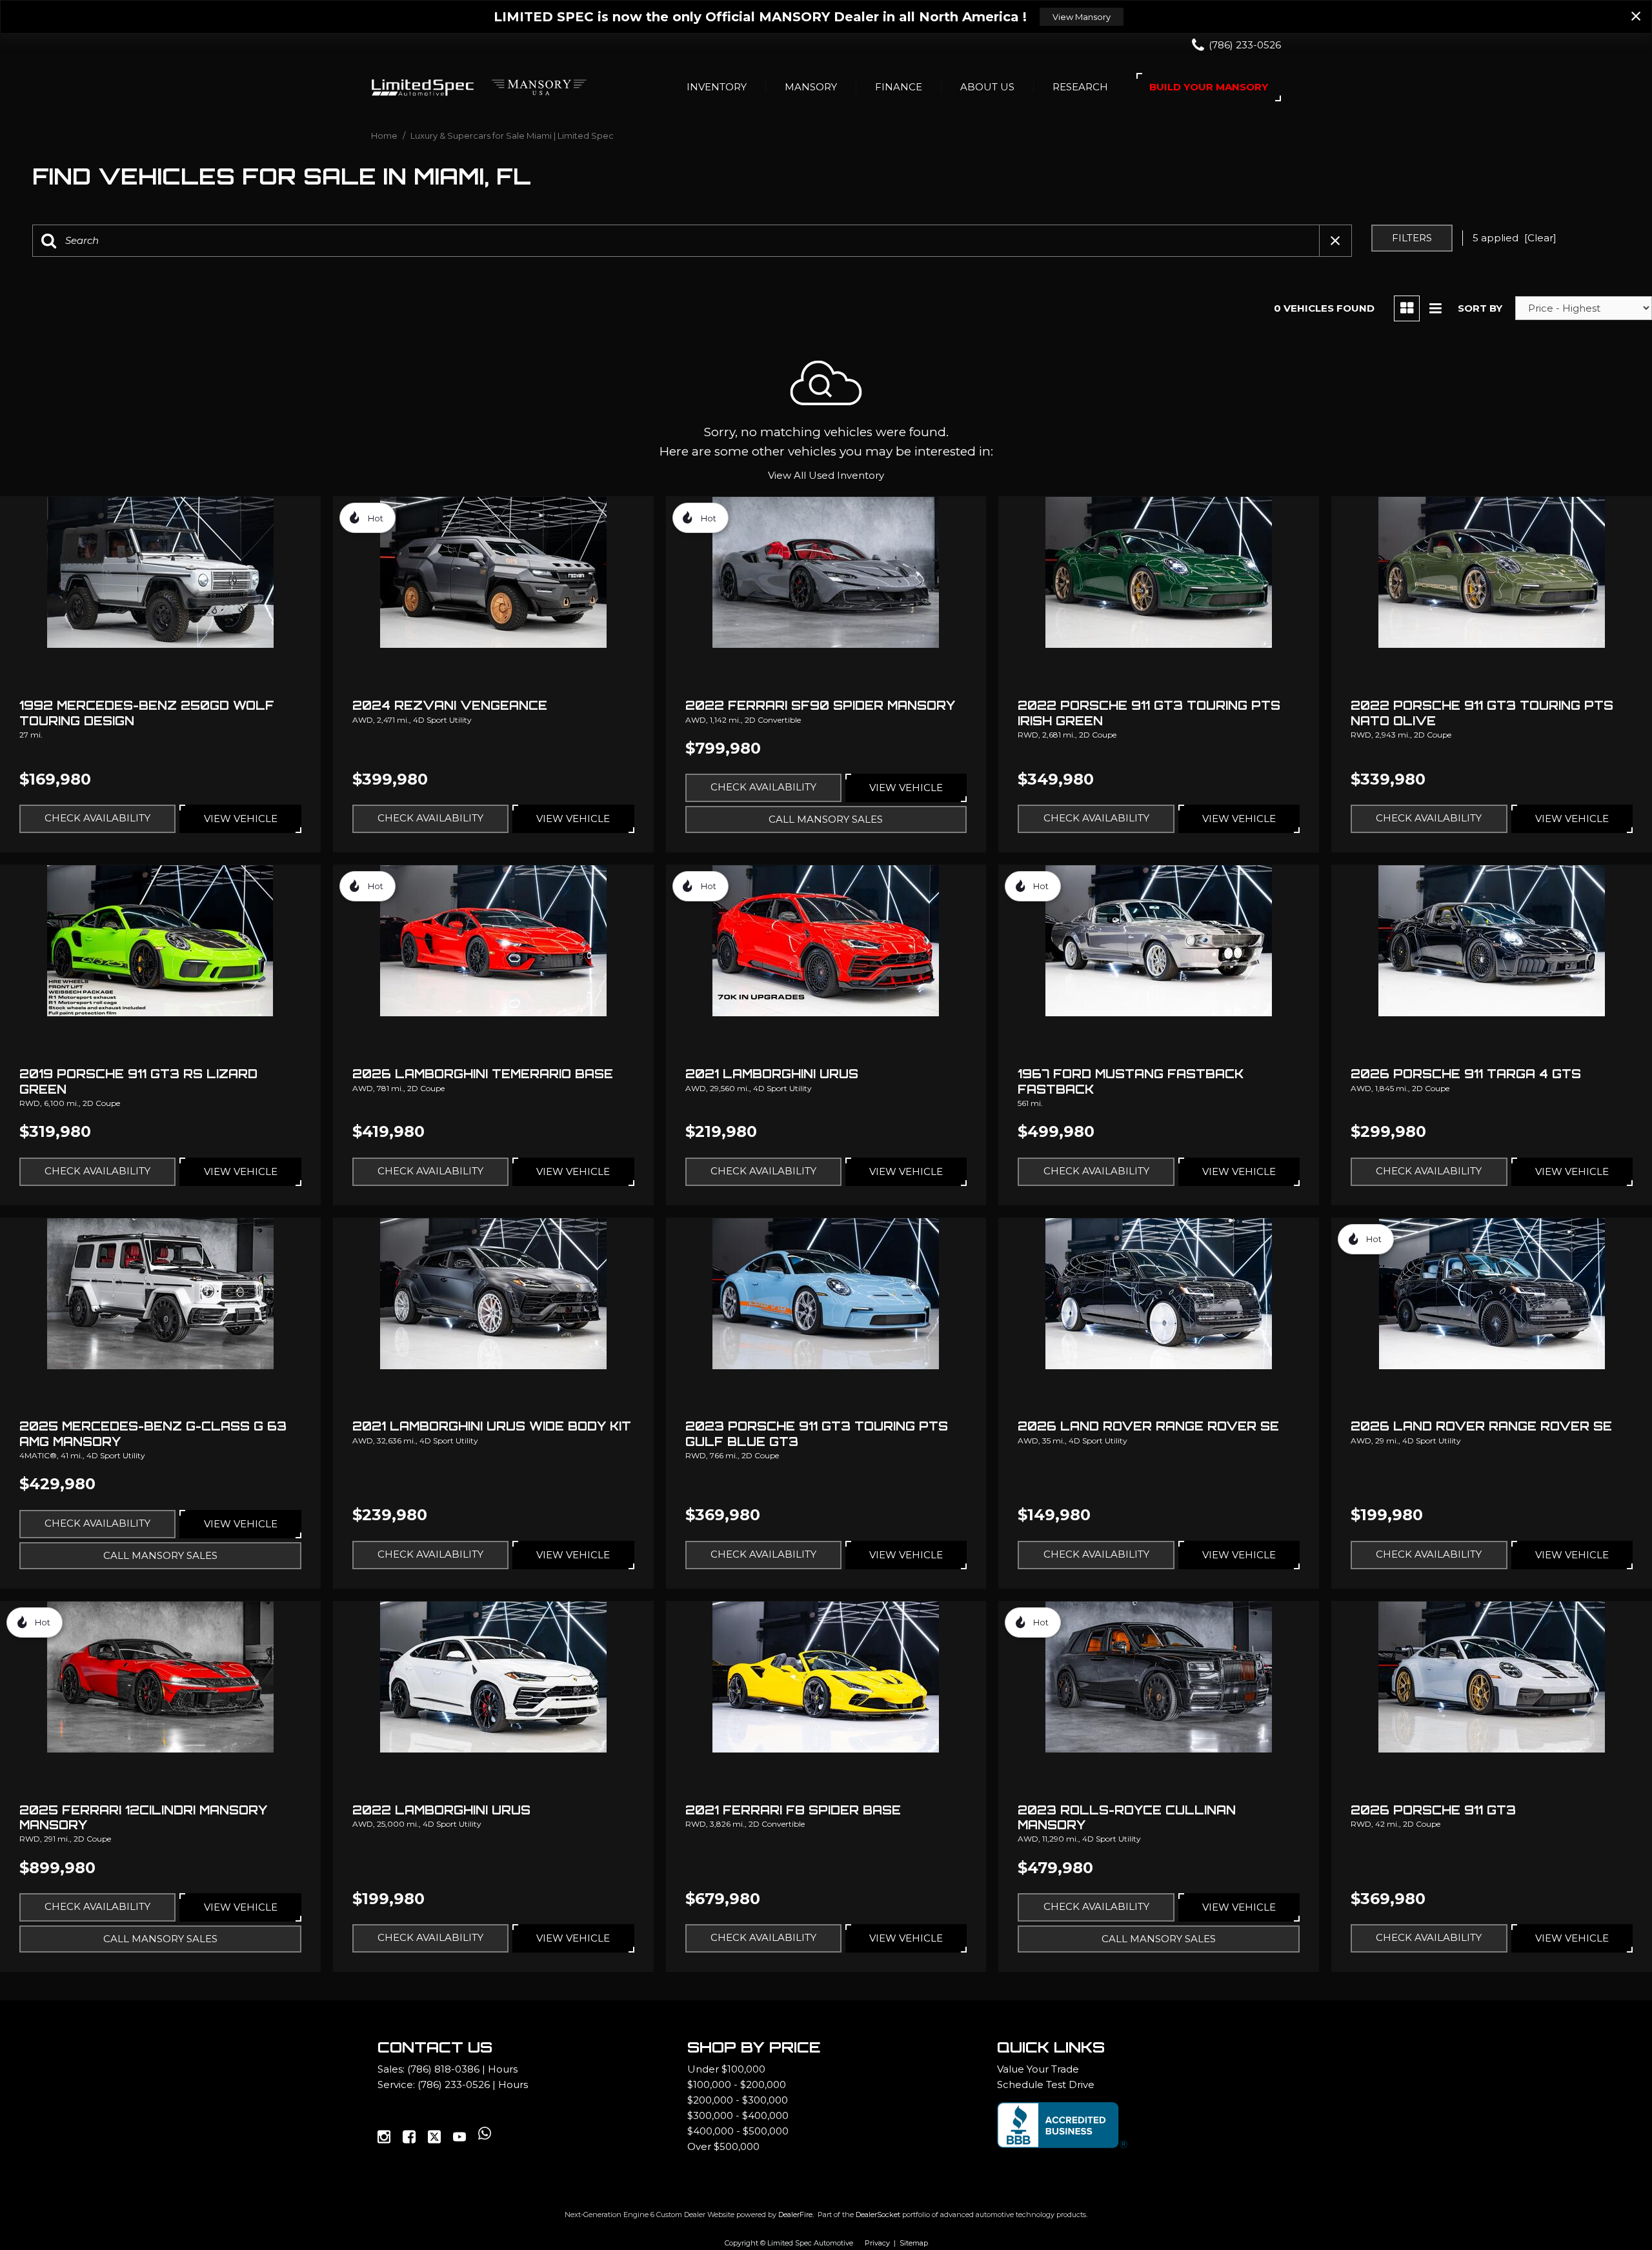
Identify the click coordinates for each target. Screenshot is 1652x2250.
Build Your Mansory (1209, 87)
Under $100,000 (726, 2069)
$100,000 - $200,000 (737, 2084)
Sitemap (914, 2243)
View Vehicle (241, 819)
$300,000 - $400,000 (738, 2115)
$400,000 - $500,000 (738, 2131)
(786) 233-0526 (454, 2084)
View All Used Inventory (826, 475)
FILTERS (1412, 238)
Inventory (717, 87)
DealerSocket (878, 2215)
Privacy (877, 2243)
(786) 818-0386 (443, 2069)
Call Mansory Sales (826, 819)
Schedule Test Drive (1046, 2084)
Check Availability (97, 818)
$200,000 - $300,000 (738, 2100)
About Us (987, 87)
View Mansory (1082, 17)
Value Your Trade (1038, 2069)
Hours (503, 2069)
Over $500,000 (723, 2146)
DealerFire (795, 2215)
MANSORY (811, 87)
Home (385, 136)
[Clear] (1540, 238)
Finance (899, 87)
